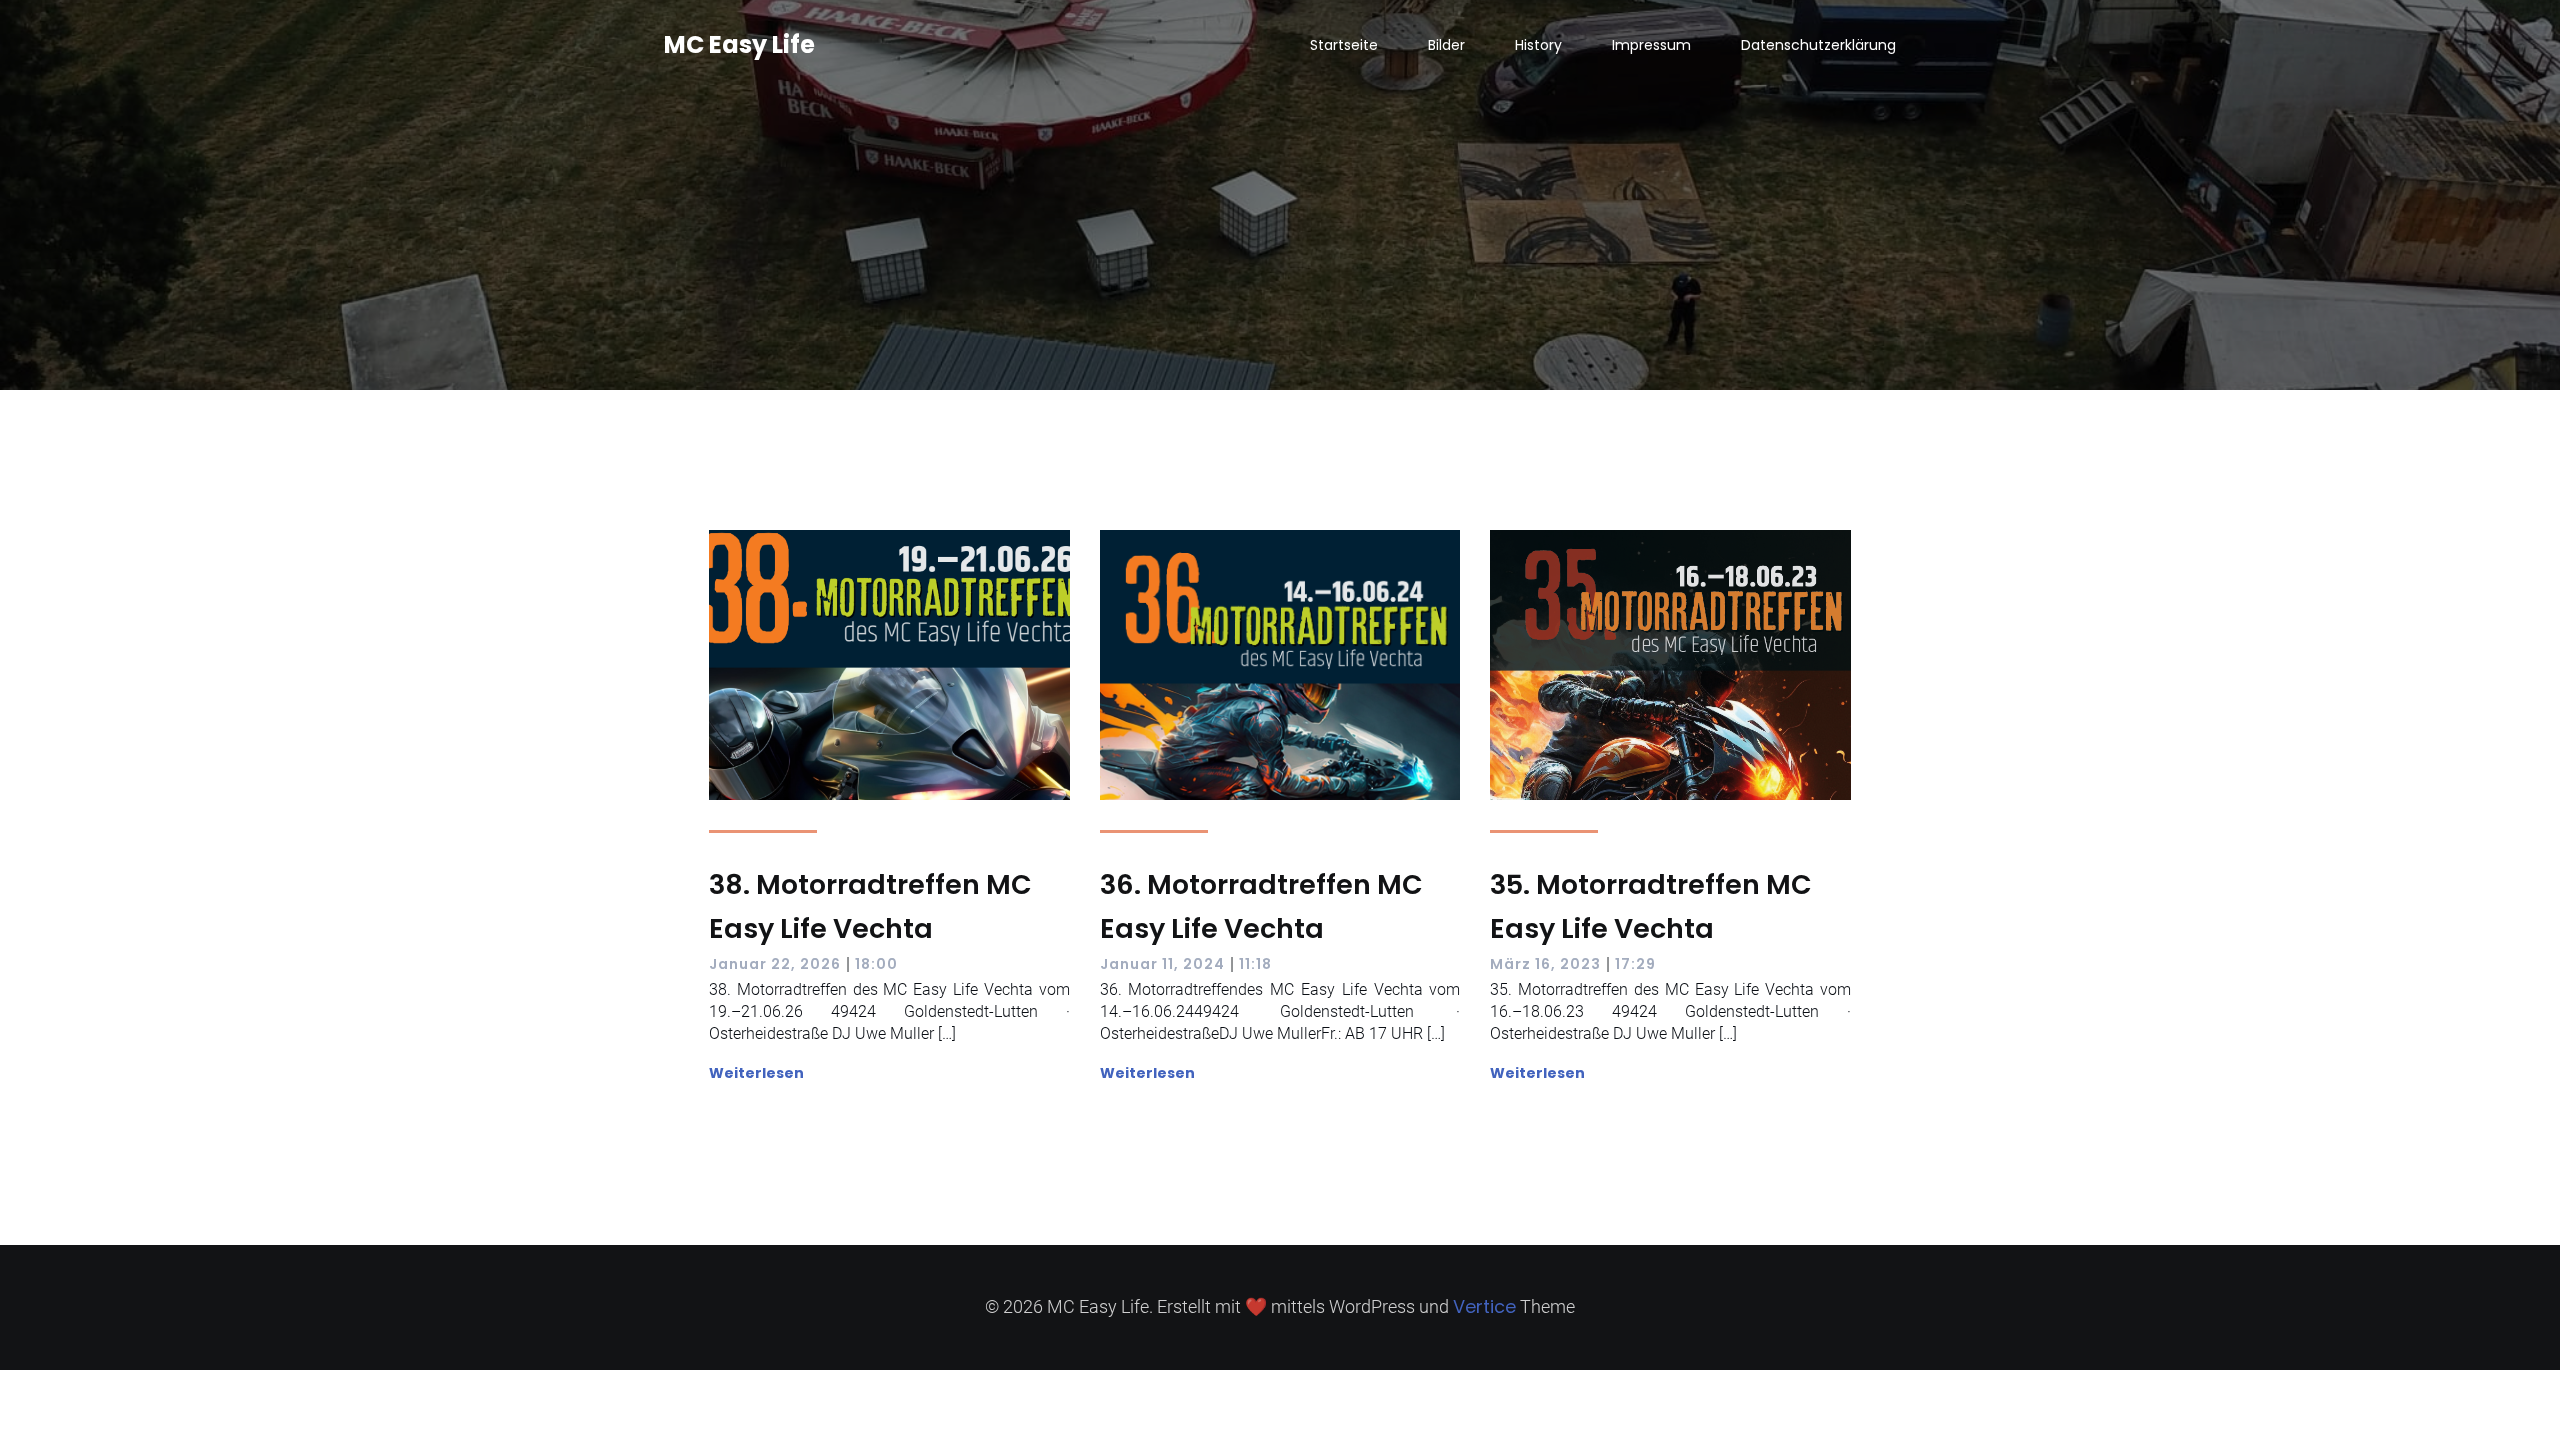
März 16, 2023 (1545, 964)
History (1538, 45)
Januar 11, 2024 (1162, 964)
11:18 (1255, 964)
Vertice (1484, 1306)
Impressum (1651, 45)
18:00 (876, 964)
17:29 (1635, 964)
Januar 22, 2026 (775, 964)
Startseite (1344, 45)
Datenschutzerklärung (1818, 45)
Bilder (1446, 45)
